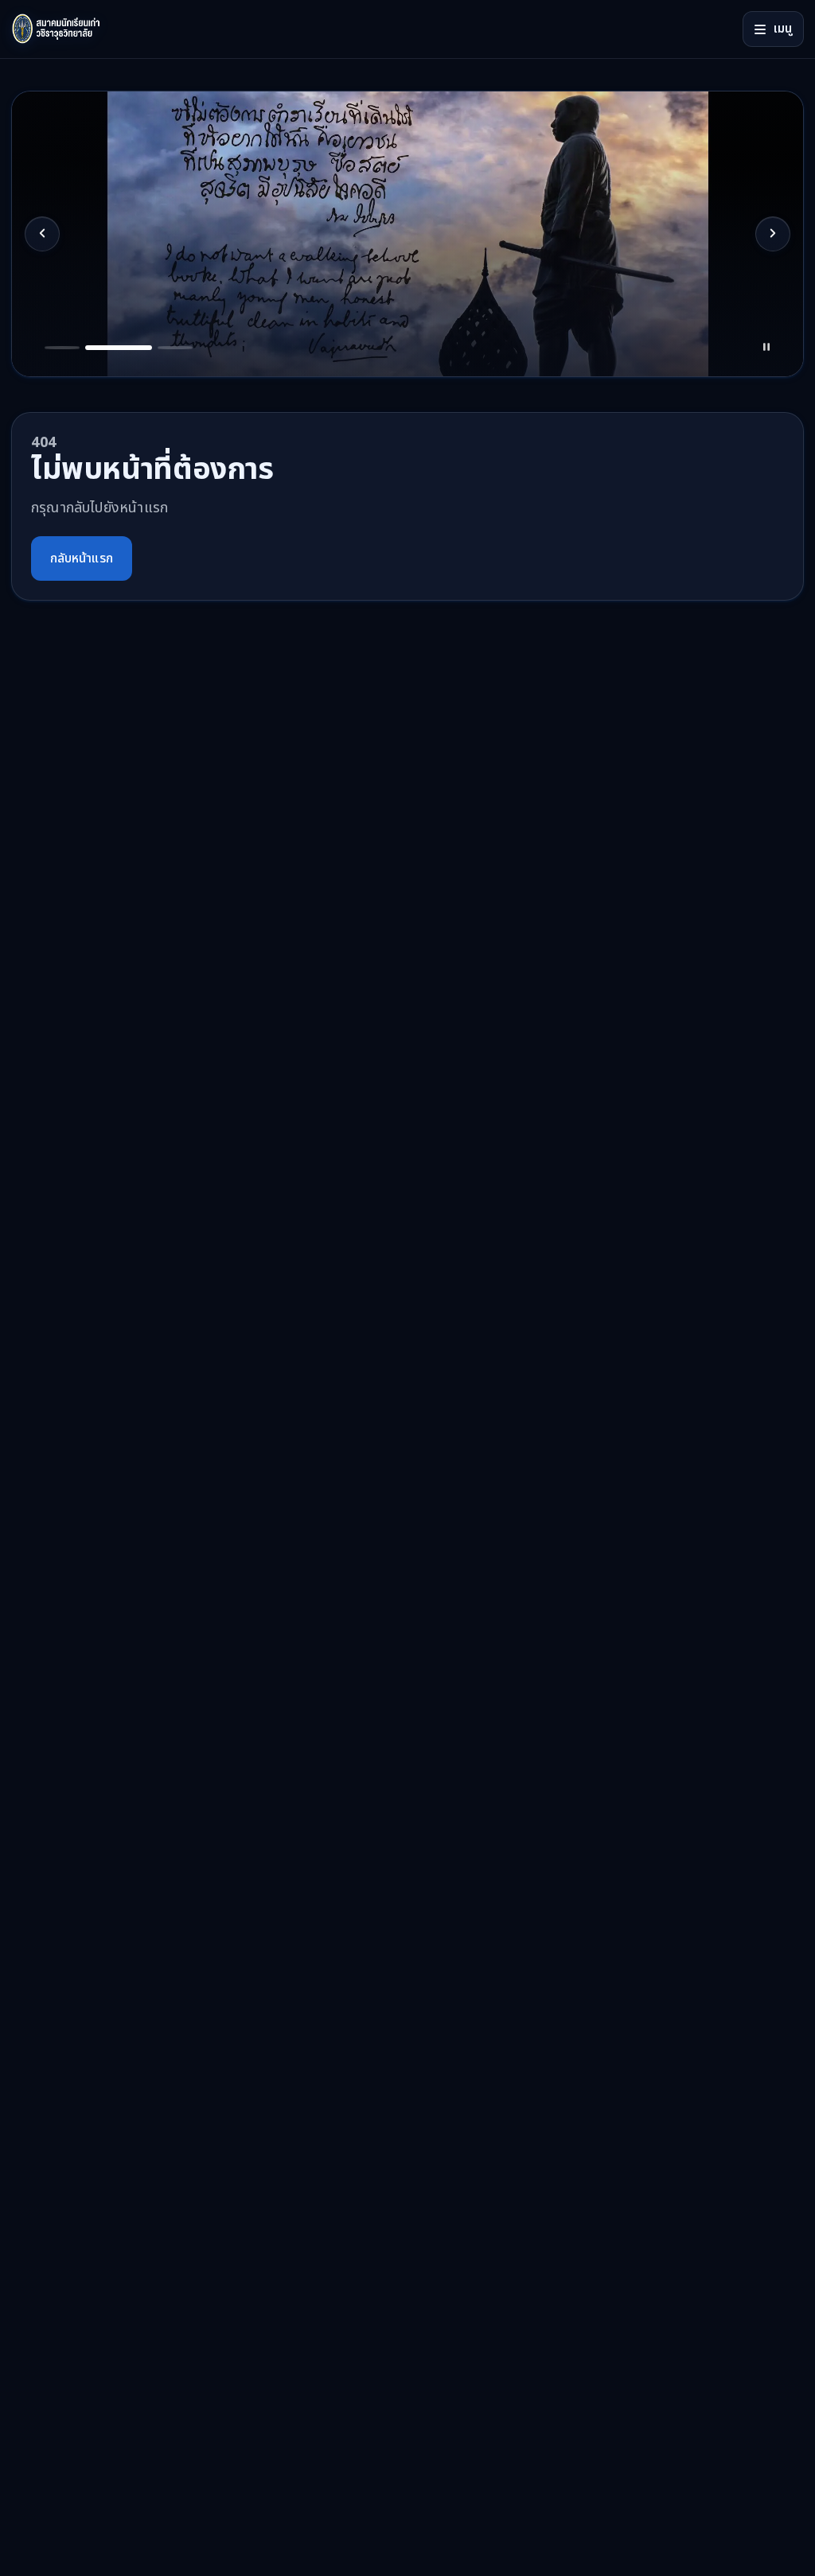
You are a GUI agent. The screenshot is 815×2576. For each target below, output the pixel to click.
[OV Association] (87, 29)
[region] (407, 234)
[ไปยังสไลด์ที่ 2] (119, 348)
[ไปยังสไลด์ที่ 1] (62, 348)
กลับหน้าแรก (82, 558)
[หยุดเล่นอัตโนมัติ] (766, 348)
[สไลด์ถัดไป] (773, 234)
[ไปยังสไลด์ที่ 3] (175, 348)
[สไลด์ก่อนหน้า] (42, 234)
